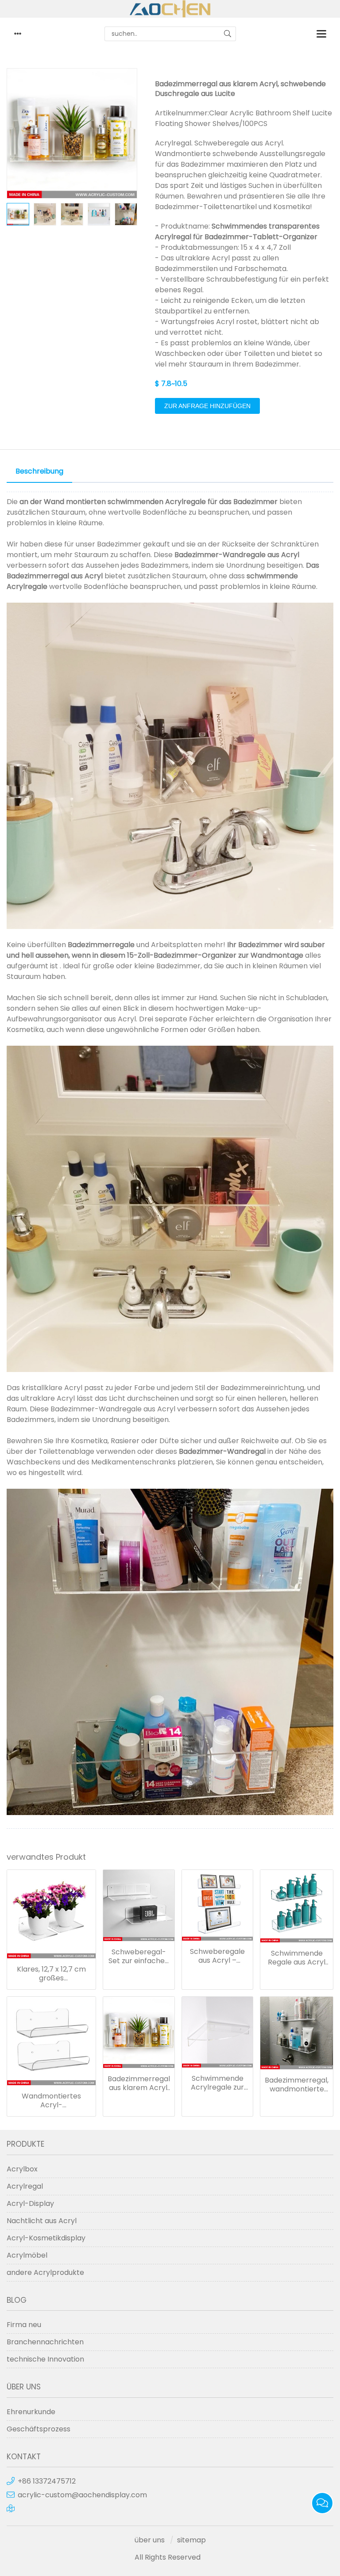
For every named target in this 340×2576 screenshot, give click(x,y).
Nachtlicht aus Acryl (42, 2221)
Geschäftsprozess (39, 2429)
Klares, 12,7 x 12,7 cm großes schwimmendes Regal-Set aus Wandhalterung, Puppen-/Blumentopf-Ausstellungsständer (51, 1974)
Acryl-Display (30, 2203)
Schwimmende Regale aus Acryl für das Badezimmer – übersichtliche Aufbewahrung (297, 1958)
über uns (150, 2540)
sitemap (191, 2540)
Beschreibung (39, 471)
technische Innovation (45, 2359)
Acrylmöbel (27, 2255)
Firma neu (24, 2325)
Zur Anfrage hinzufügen (207, 406)
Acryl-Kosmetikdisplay (46, 2238)
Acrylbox (22, 2169)
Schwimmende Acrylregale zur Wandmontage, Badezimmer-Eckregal (217, 2083)
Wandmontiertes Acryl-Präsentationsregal (52, 2101)
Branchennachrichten (45, 2342)
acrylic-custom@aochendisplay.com (82, 2495)
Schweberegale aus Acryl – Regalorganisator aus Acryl (217, 1956)
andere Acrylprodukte (45, 2272)
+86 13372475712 (47, 2481)
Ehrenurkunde (31, 2412)
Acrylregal (25, 2186)
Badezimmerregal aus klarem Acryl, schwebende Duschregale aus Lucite (139, 2083)
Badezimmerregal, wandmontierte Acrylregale (297, 2085)
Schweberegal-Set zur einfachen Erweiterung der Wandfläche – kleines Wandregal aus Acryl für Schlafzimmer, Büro (139, 1957)
